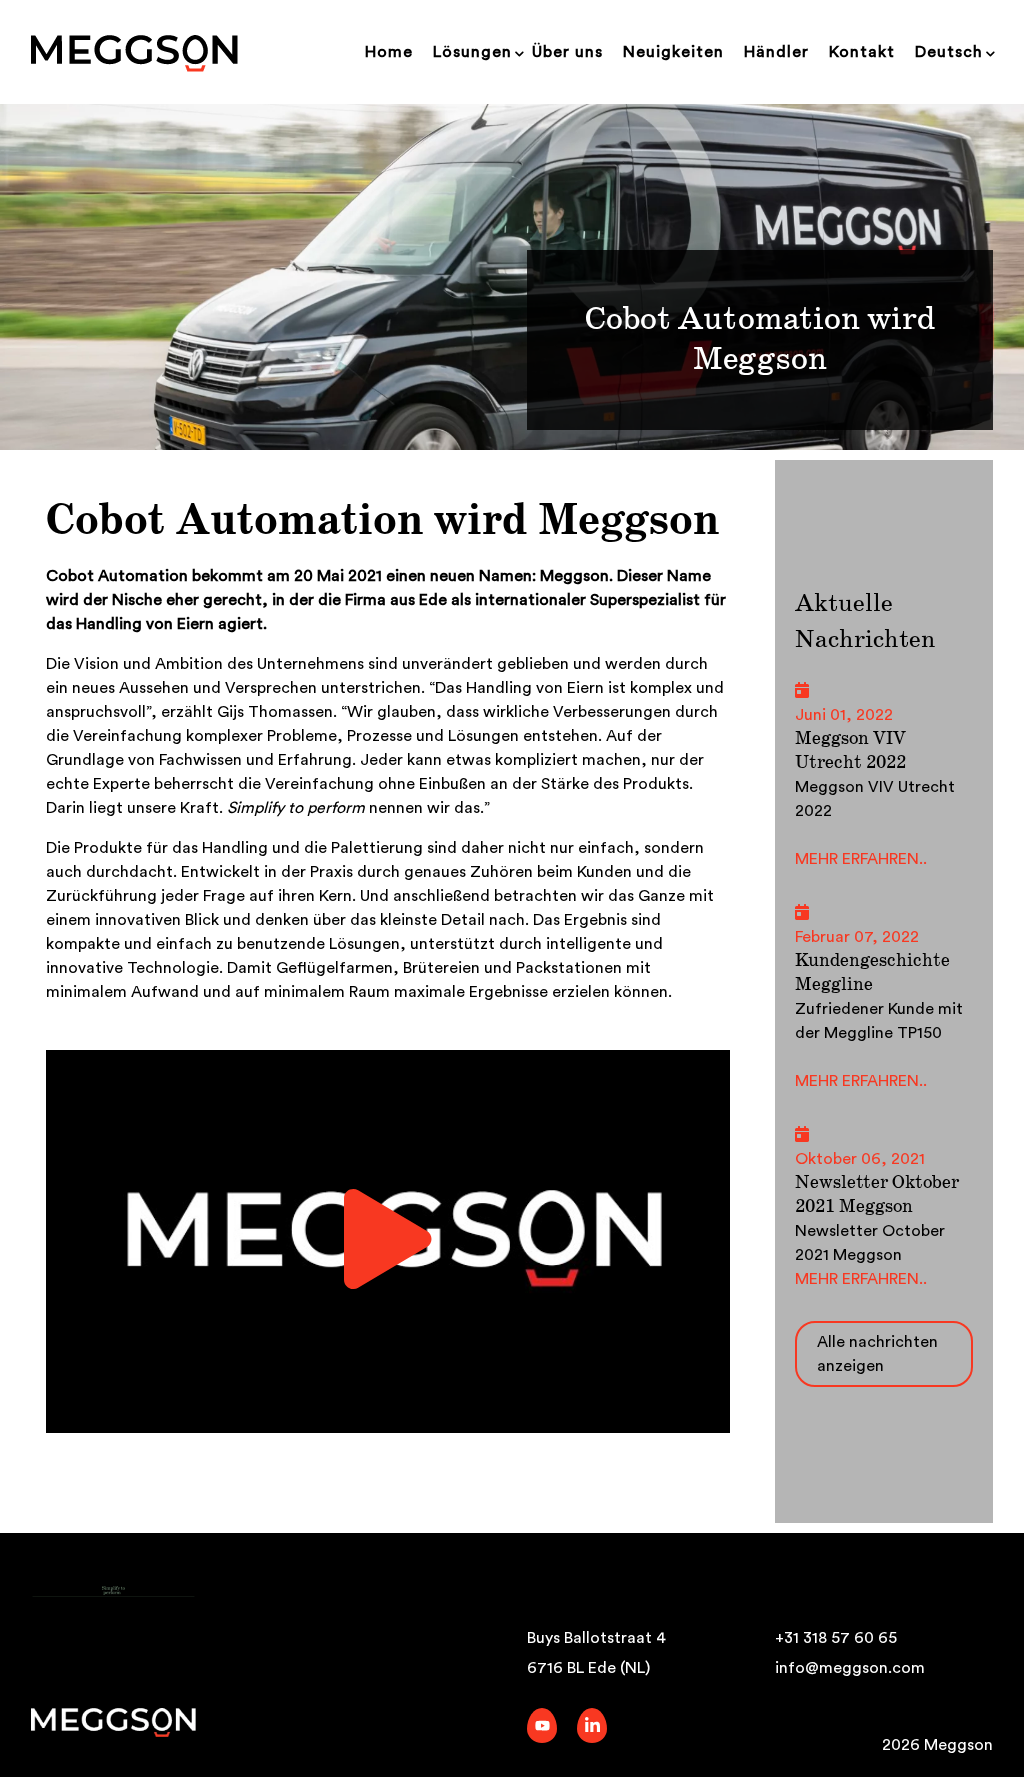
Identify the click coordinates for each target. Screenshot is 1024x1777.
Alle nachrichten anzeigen (877, 1354)
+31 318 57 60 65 (836, 1638)
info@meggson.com (850, 1668)
